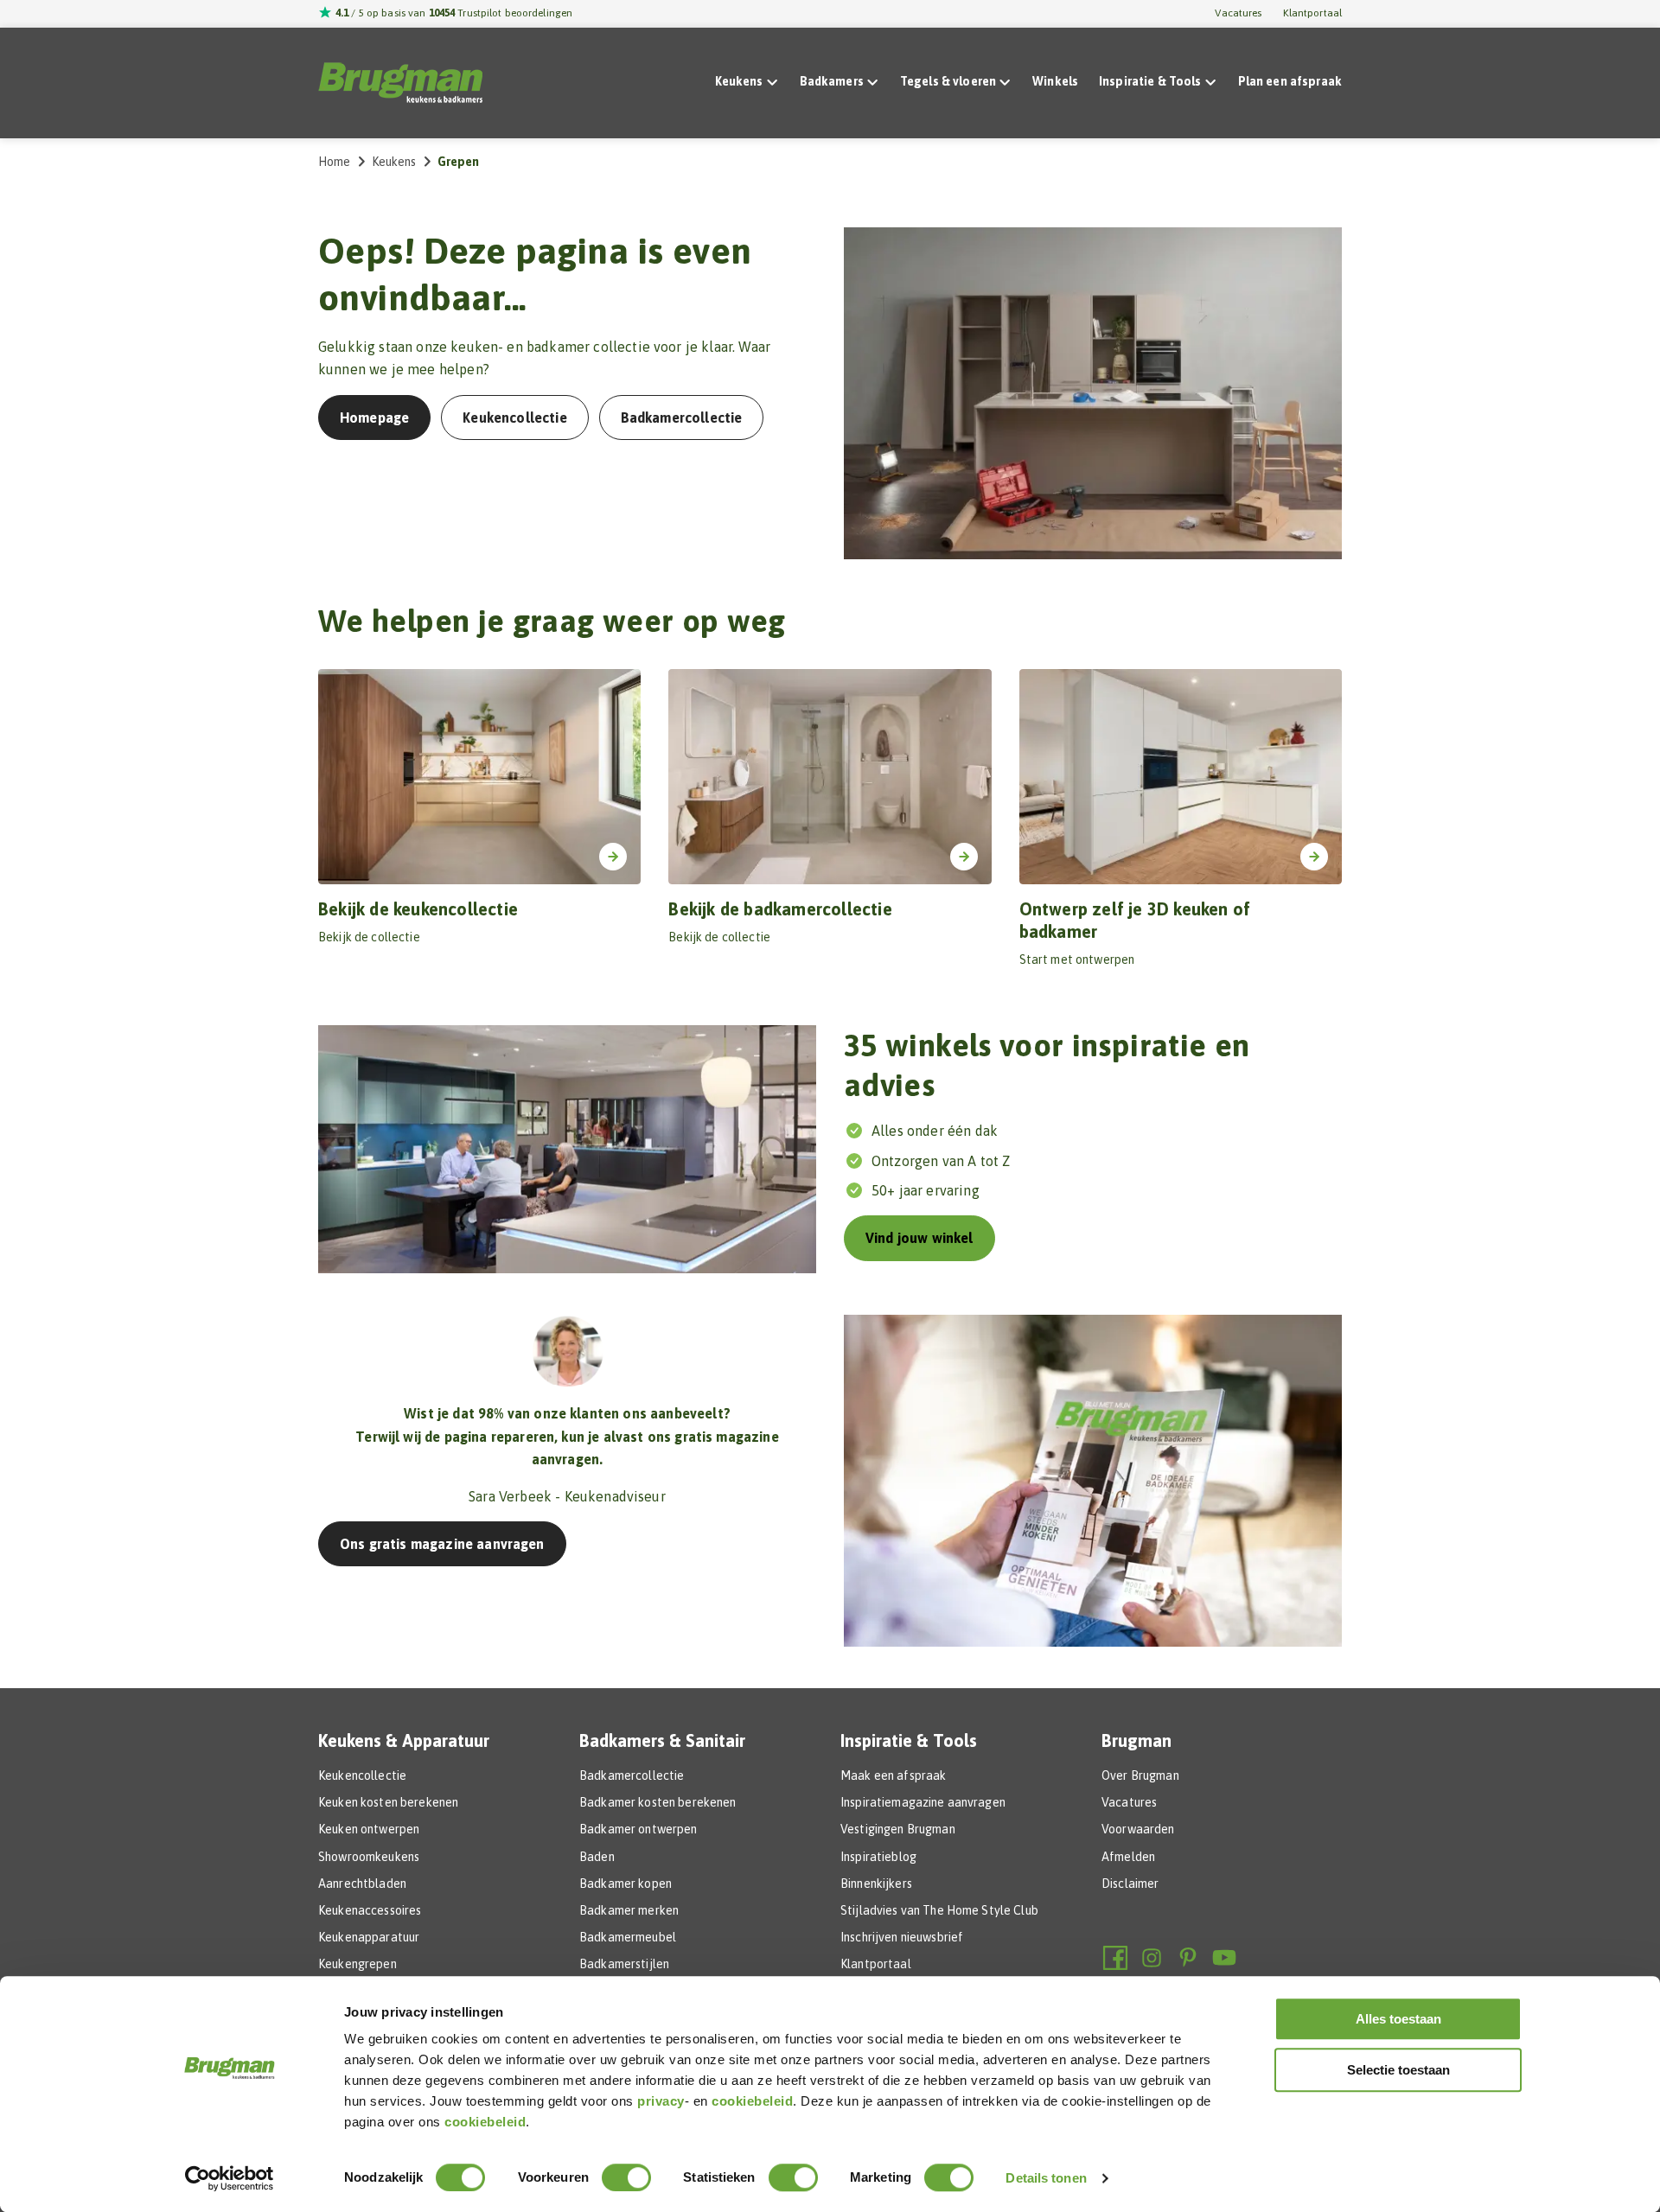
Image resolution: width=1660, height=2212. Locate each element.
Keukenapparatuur (369, 1937)
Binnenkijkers (876, 1884)
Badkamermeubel (628, 1937)
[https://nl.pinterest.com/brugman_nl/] (1188, 1958)
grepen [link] (459, 162)
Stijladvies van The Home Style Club (939, 1910)
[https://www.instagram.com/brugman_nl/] (1152, 1958)
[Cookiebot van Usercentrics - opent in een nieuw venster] (230, 2178)
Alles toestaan (1398, 2019)
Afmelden (1128, 1857)
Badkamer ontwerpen (638, 1829)
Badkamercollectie (632, 1775)
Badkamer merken (629, 1910)
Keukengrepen (358, 1964)
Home (335, 162)
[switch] (626, 2177)
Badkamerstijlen (624, 1964)
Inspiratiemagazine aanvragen (923, 1802)
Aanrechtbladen (362, 1884)
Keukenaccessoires (370, 1910)
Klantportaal (1312, 13)
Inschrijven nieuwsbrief (902, 1937)
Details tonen (1046, 2178)
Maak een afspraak (893, 1775)
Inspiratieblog (878, 1857)
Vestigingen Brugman (898, 1829)
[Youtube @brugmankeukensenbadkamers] (1224, 1958)
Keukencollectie (362, 1775)
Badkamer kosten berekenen (658, 1802)
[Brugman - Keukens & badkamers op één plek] (400, 83)
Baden (597, 1857)
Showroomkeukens (369, 1857)
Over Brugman (1140, 1775)
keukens (394, 162)
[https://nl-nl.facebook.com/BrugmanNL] (1115, 1958)
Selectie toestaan (1398, 2070)
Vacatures (1238, 13)
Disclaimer (1130, 1884)
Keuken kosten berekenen (388, 1802)
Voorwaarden (1138, 1829)
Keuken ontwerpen (369, 1829)
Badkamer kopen (626, 1884)
